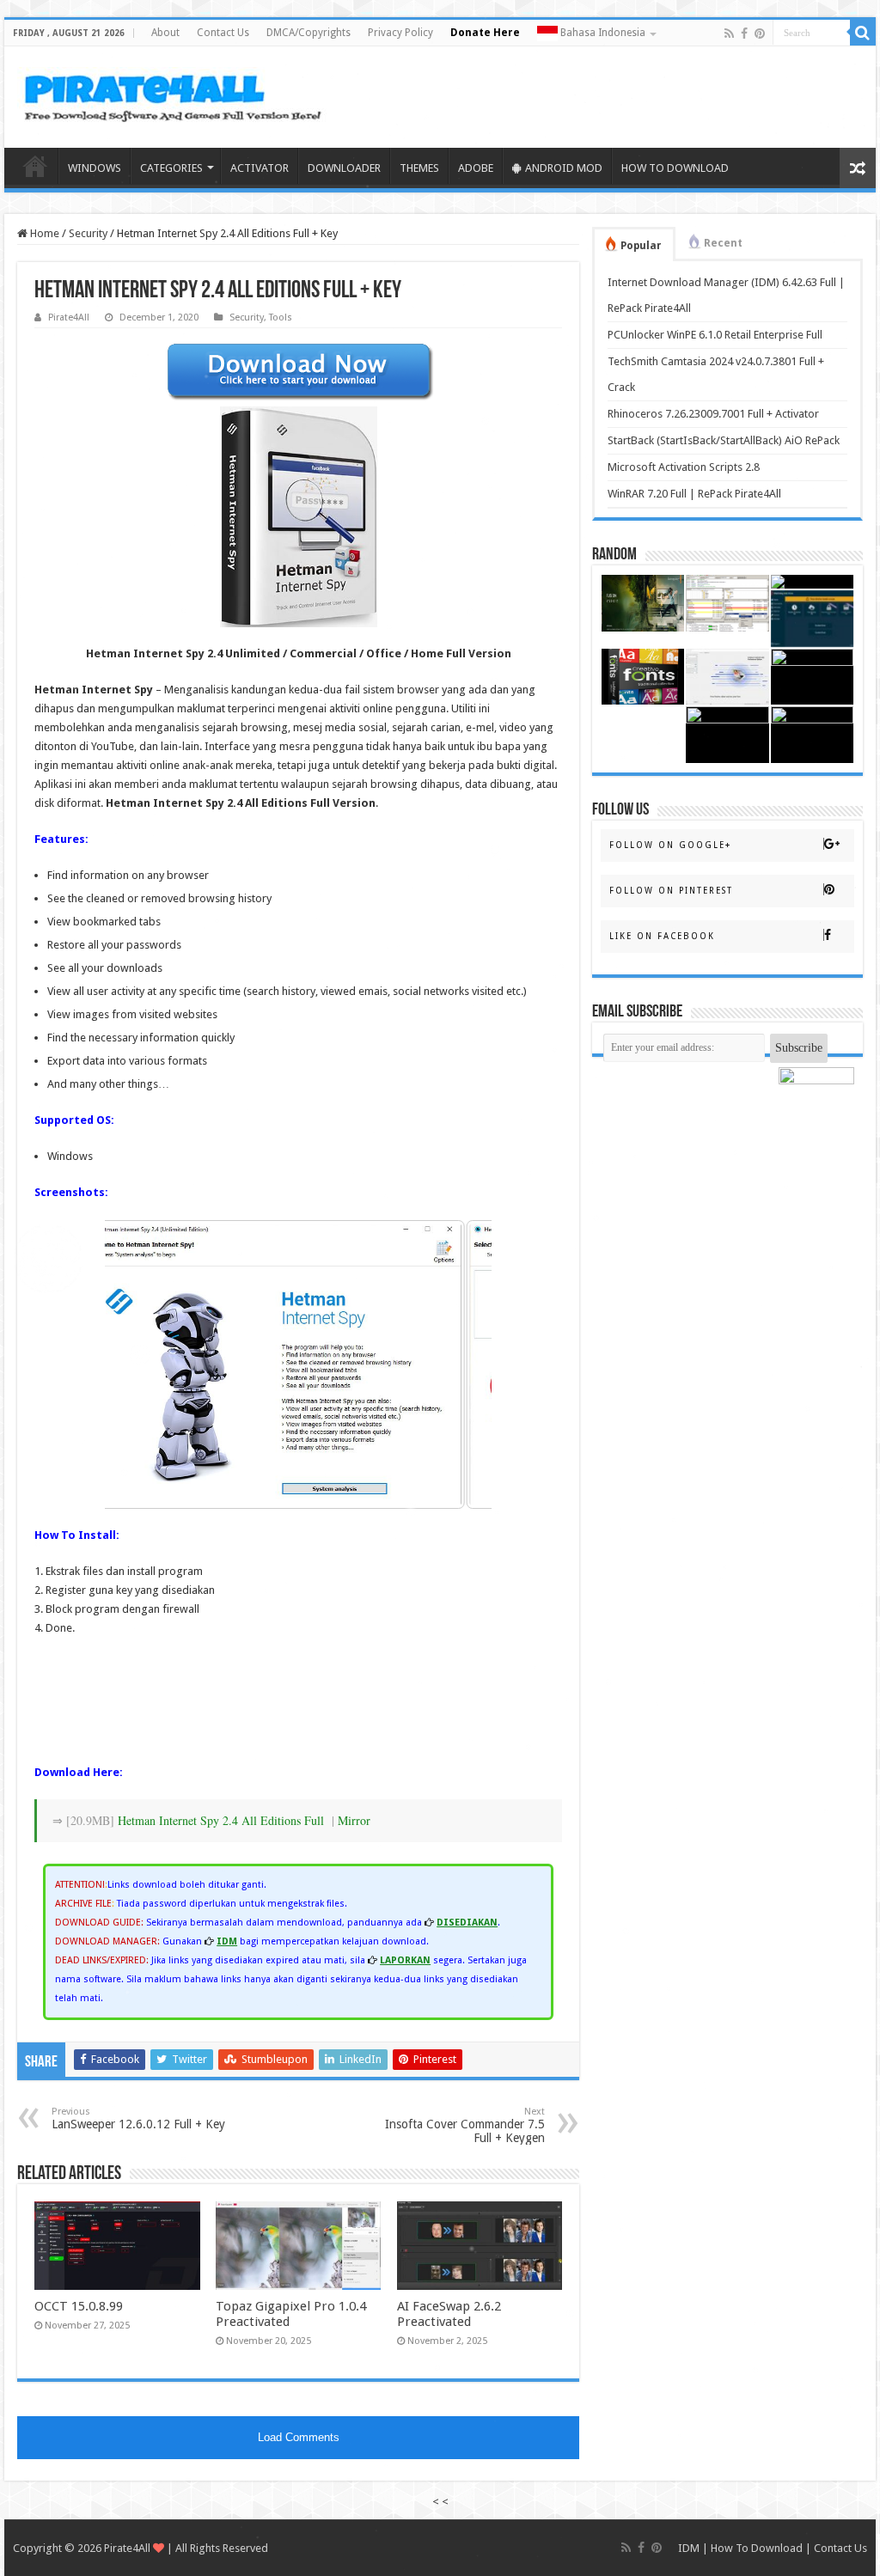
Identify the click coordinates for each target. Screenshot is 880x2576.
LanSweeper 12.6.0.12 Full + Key (138, 2118)
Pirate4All (69, 317)
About (165, 33)
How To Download (757, 2548)
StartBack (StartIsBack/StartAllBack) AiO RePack (724, 440)
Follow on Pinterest (671, 891)
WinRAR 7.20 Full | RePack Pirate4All (694, 494)
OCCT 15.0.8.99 (79, 2306)
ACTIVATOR (260, 168)
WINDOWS (95, 168)
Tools (281, 317)
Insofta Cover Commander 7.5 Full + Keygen (465, 2125)
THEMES (419, 168)
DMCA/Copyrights (309, 33)
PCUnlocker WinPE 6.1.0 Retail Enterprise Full (715, 335)
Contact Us (223, 33)
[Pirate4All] (177, 94)
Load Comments (299, 2437)
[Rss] (729, 34)
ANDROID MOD (564, 168)
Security (88, 233)
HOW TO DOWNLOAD (675, 168)
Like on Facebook (662, 936)
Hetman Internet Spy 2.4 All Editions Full (221, 1820)
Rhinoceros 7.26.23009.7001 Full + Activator (713, 414)
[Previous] (141, 1364)
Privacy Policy (400, 33)
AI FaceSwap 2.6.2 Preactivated (449, 2314)
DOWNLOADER (344, 168)
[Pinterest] (760, 34)
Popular (641, 246)
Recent (723, 243)
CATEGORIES (171, 168)
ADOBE (476, 168)
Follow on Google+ (670, 845)
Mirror (354, 1820)
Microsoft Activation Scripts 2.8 (684, 467)
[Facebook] (744, 34)
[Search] (863, 33)
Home (35, 166)
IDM (689, 2548)
